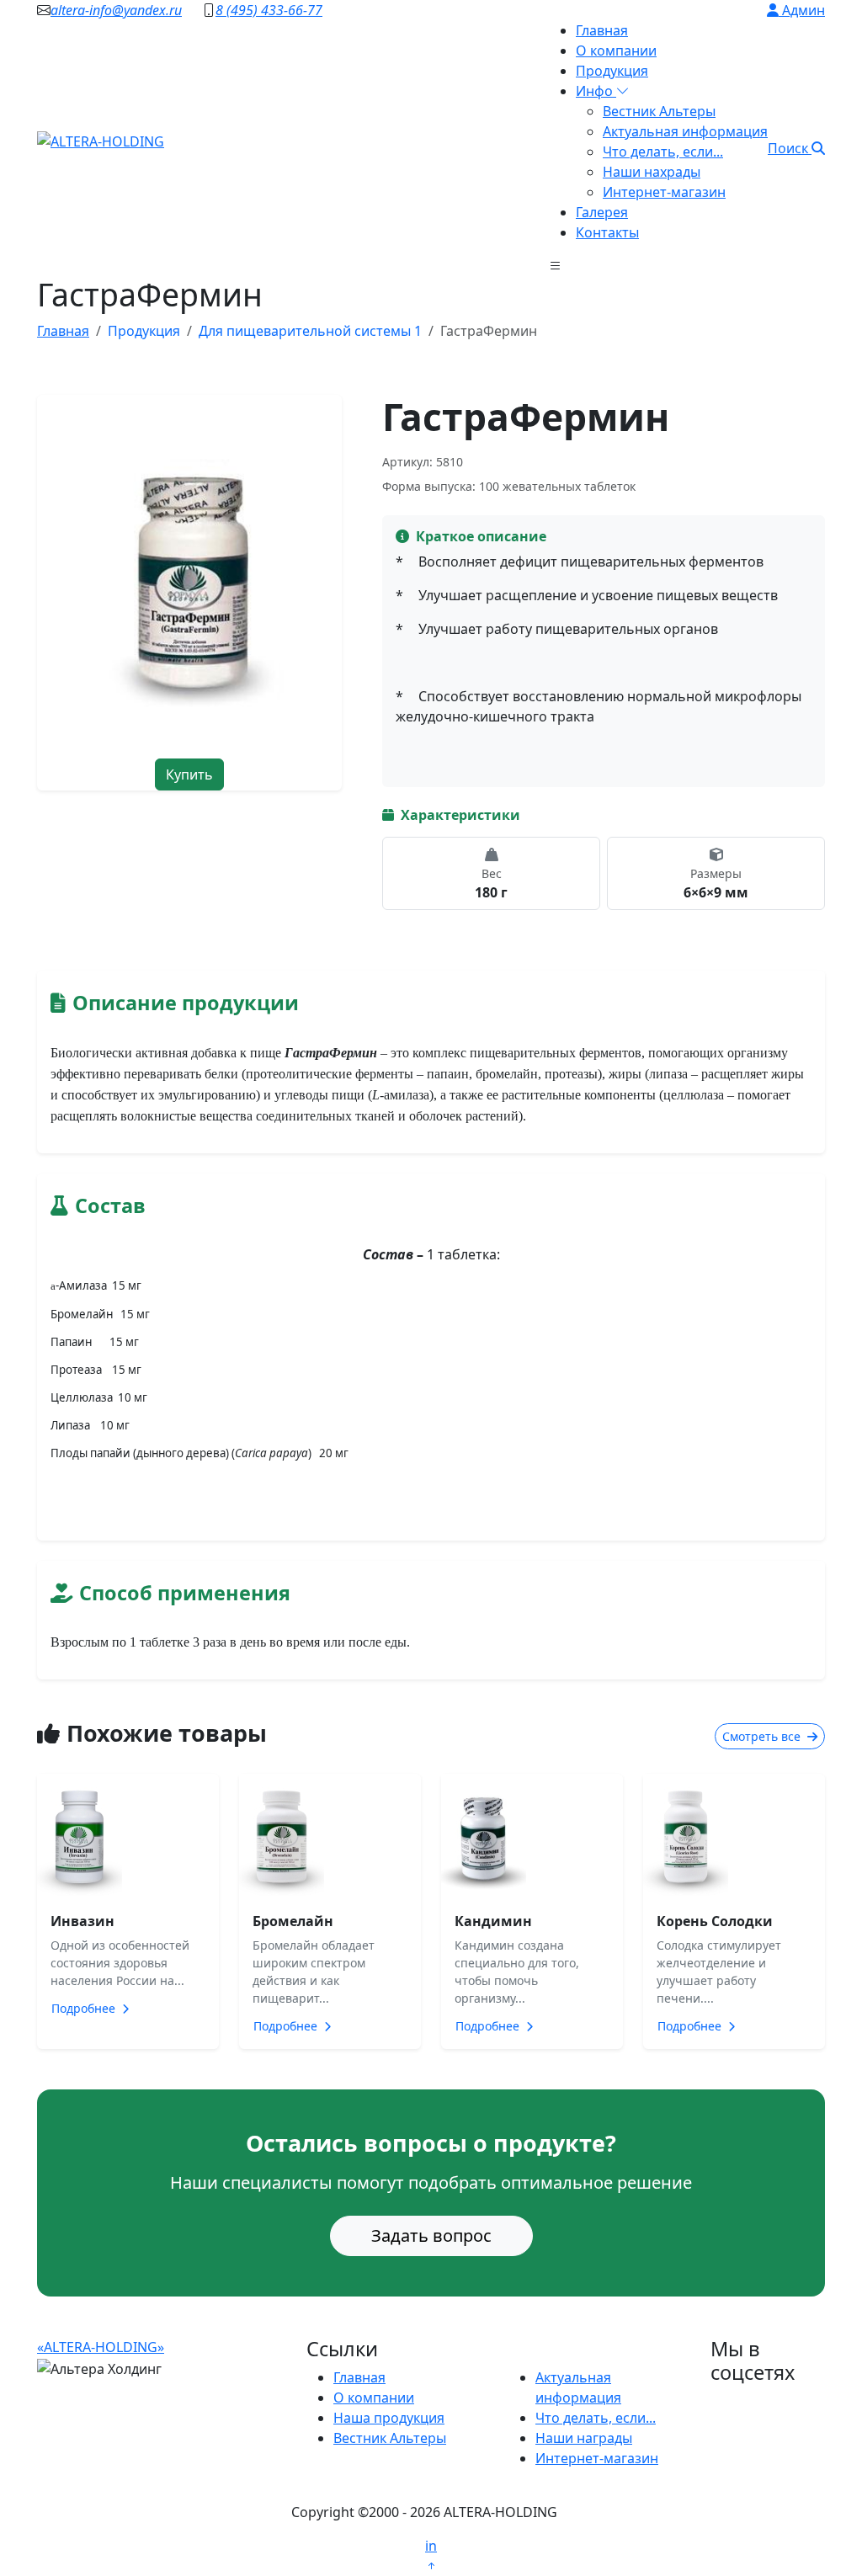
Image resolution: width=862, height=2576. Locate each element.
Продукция (612, 71)
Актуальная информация (685, 131)
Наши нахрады (652, 172)
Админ (802, 10)
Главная (602, 30)
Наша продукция (389, 2418)
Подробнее (85, 2008)
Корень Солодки (715, 1921)
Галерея (602, 212)
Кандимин (493, 1921)
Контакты (607, 232)
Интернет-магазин (664, 192)
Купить (189, 774)
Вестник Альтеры (659, 111)
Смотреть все (763, 1736)
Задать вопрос (431, 2235)
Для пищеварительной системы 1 (310, 331)
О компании (616, 51)
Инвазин (82, 1921)
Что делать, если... (663, 152)
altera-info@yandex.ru (116, 10)
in (431, 2546)
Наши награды (584, 2438)
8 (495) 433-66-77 (269, 10)
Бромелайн (293, 1921)
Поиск (790, 148)
